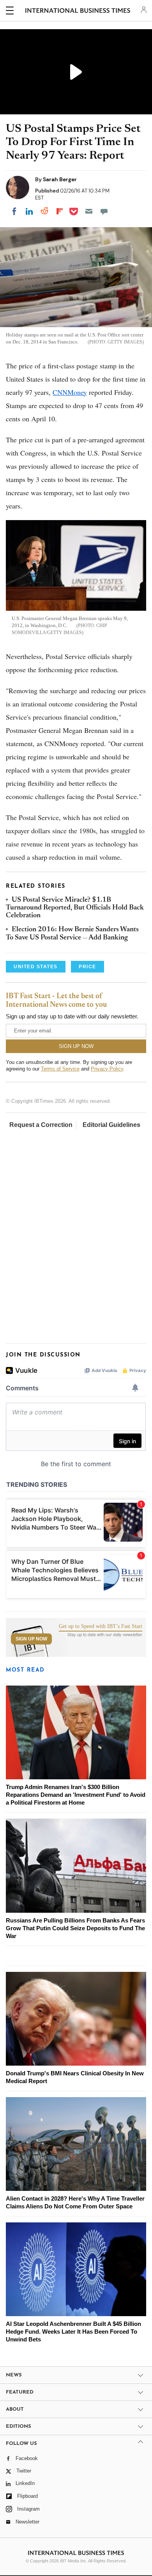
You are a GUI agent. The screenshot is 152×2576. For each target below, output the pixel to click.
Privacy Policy (107, 1069)
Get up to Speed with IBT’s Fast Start (101, 1626)
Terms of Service (60, 1069)
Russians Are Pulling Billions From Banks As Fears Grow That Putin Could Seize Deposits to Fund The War (75, 1928)
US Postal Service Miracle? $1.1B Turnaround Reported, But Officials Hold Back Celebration (75, 908)
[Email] (89, 211)
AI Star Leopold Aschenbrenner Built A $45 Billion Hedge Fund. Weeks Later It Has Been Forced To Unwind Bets (73, 2332)
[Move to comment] (104, 211)
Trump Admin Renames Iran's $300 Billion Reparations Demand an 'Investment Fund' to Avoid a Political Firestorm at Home (76, 1795)
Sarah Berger (60, 179)
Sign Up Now (31, 1639)
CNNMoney (70, 392)
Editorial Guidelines (111, 1125)
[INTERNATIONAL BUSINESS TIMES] (78, 12)
